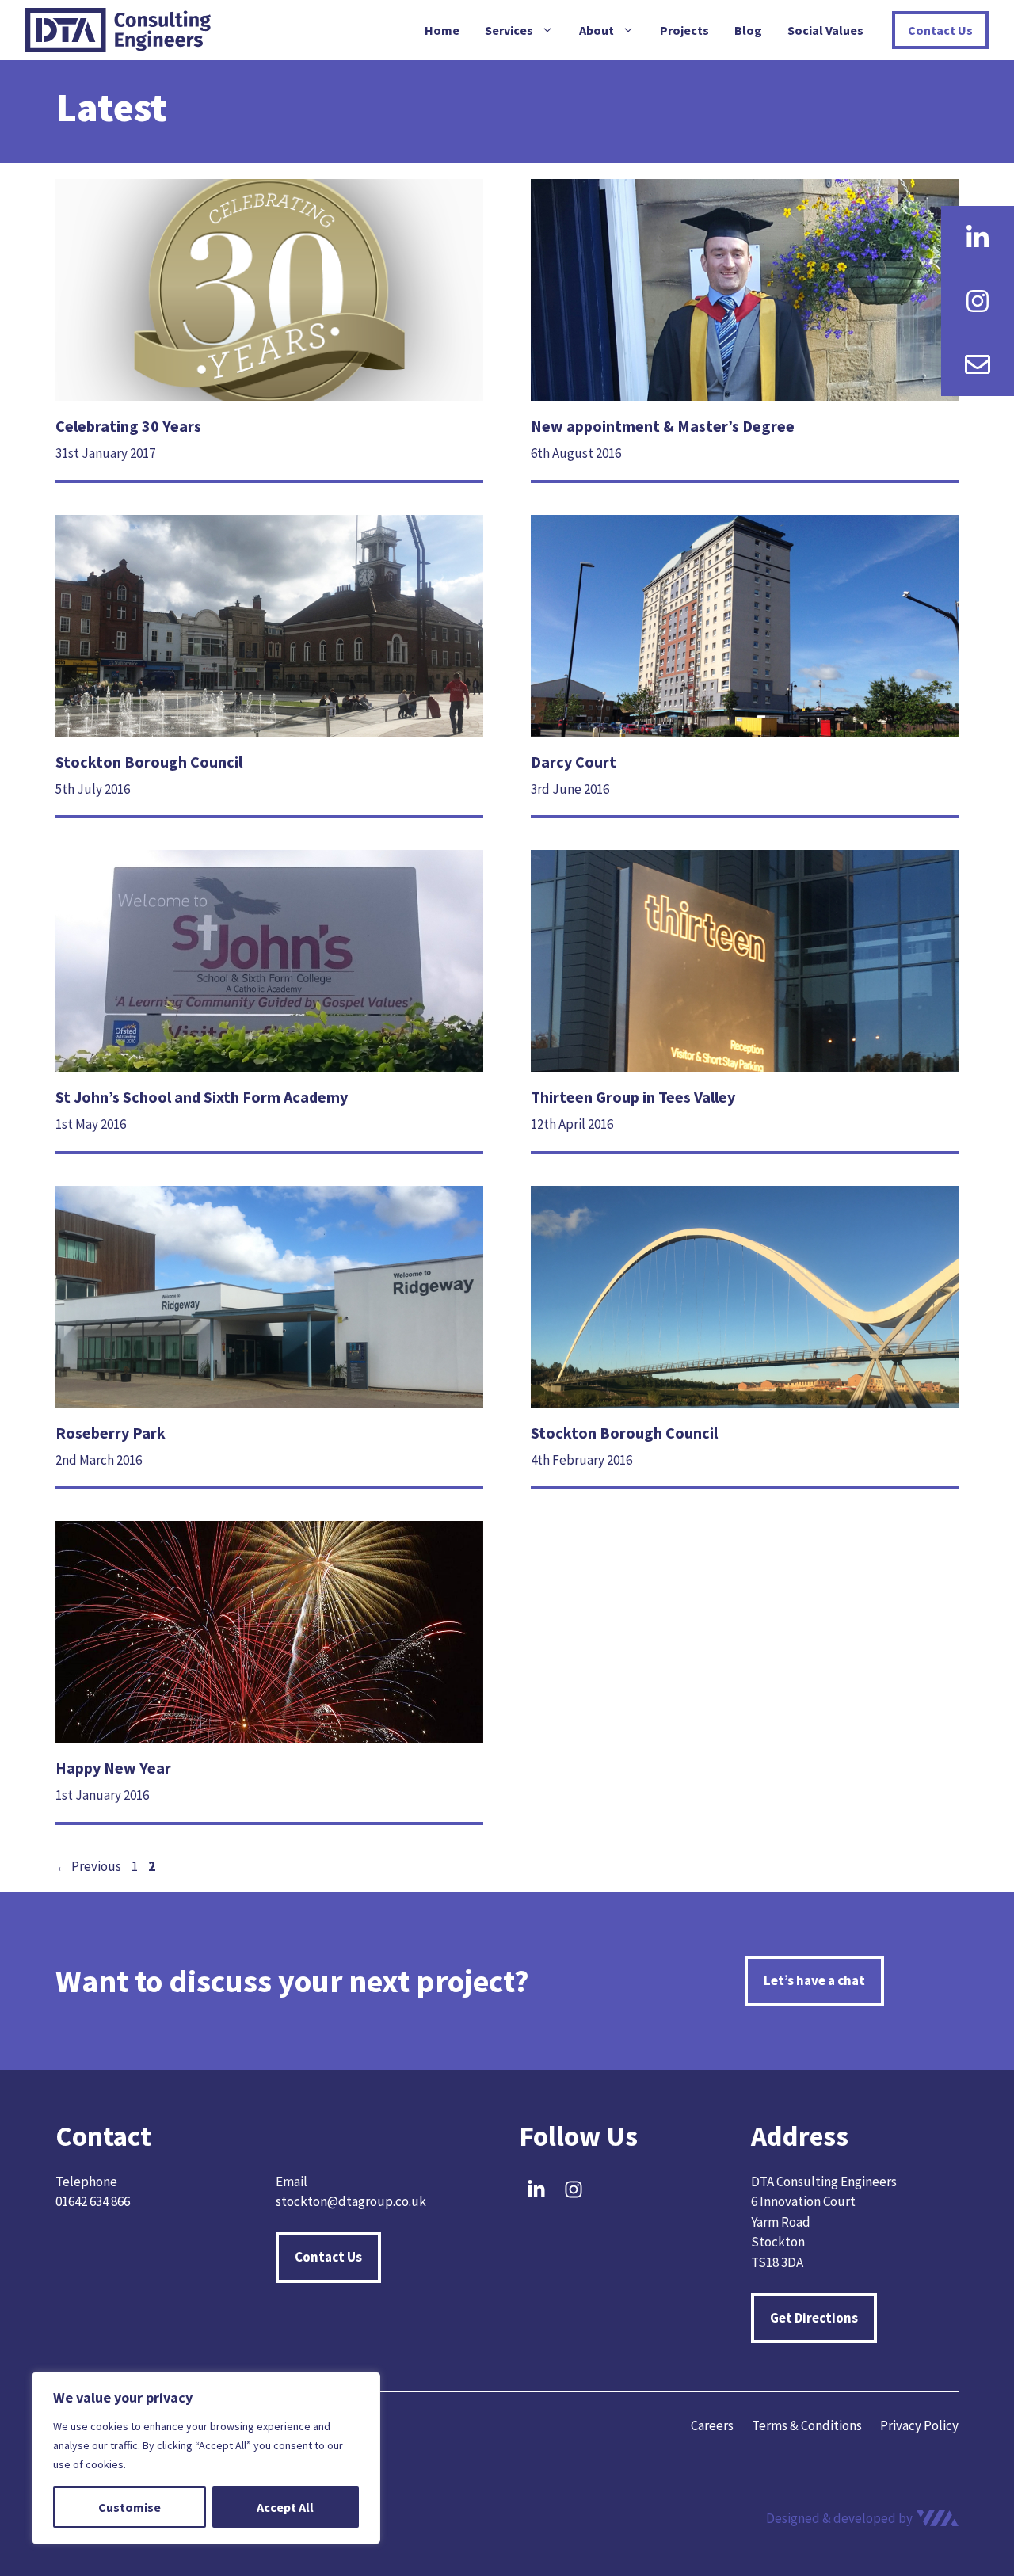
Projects (684, 30)
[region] (206, 2458)
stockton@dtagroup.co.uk (351, 2201)
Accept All (285, 2507)
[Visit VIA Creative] (862, 2519)
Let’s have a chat (814, 1980)
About (597, 30)
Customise (130, 2507)
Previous (88, 1866)
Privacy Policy (919, 2425)
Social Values (825, 30)
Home (442, 30)
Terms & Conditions (807, 2425)
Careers (712, 2425)
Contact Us (940, 30)
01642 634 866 (93, 2201)
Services (509, 30)
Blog (748, 30)
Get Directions (814, 2318)
